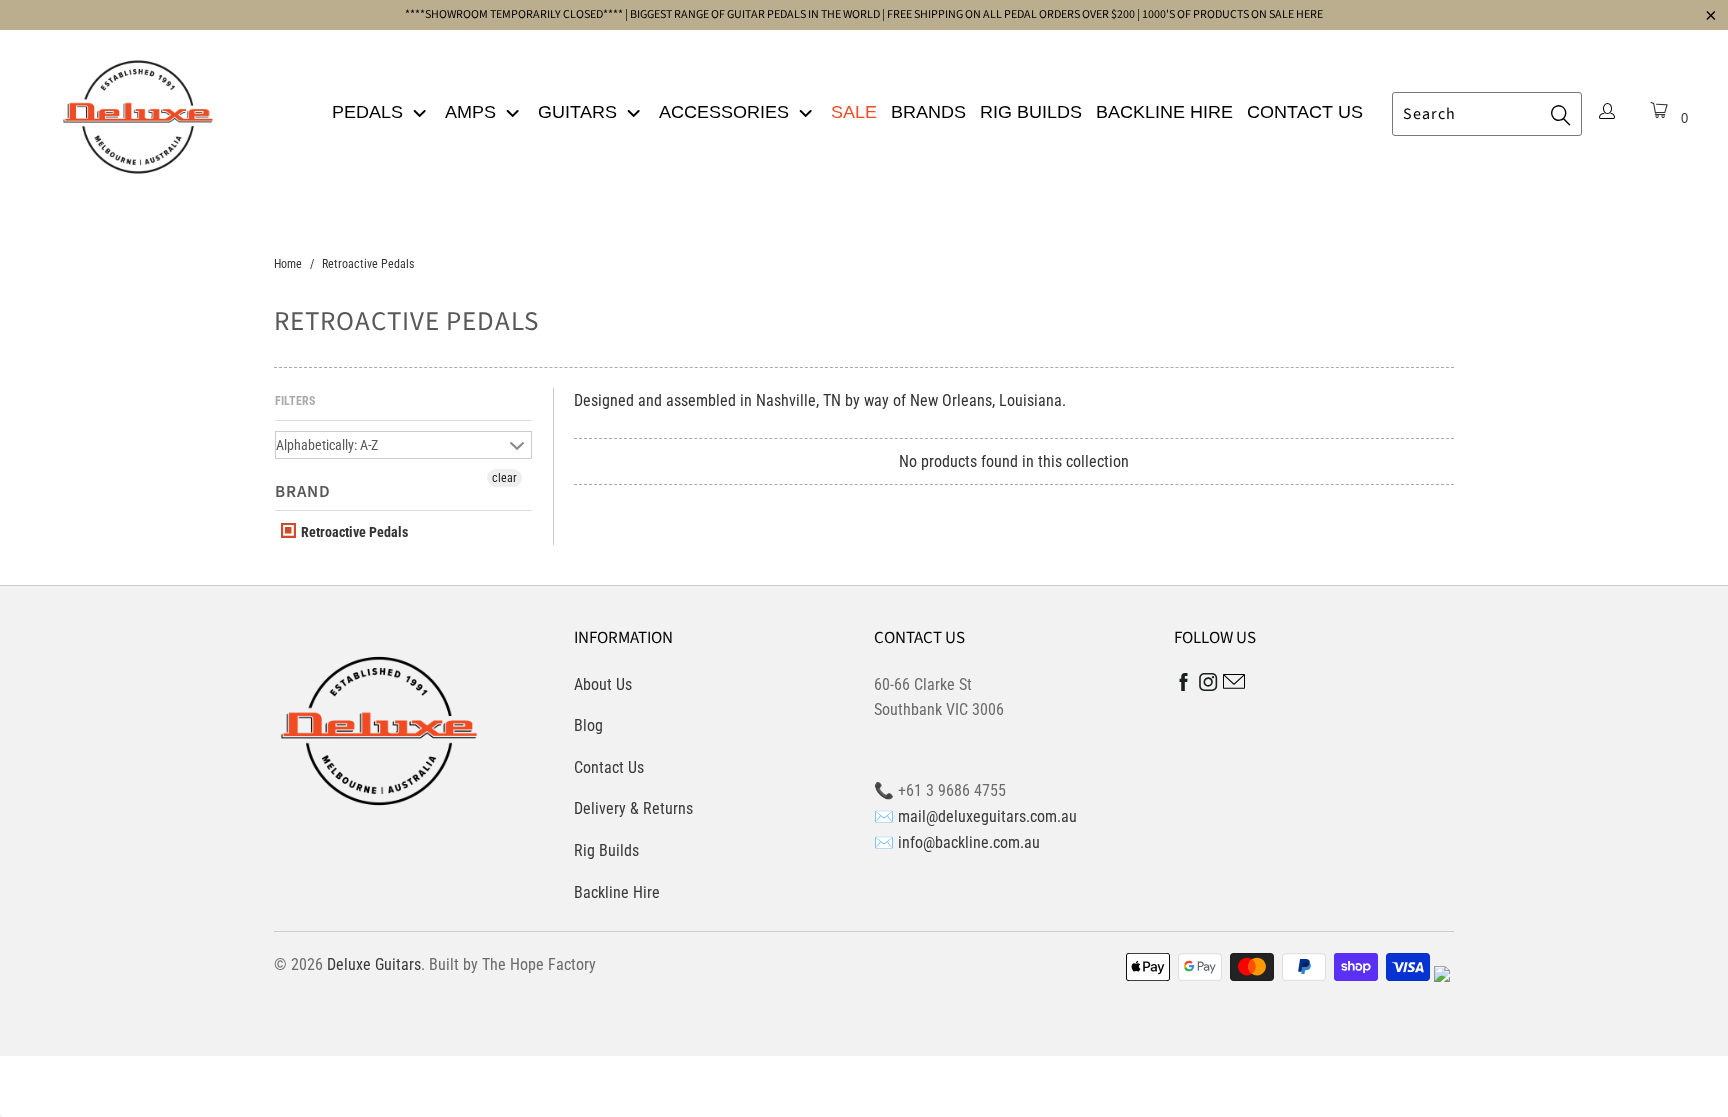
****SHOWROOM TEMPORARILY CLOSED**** (514, 14)
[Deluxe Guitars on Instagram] (1208, 685)
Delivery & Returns (633, 808)
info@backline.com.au (969, 842)
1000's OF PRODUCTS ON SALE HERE (1232, 14)
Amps (473, 112)
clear (504, 478)
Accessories (726, 112)
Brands (928, 112)
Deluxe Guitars (374, 964)
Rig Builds (1031, 112)
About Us (603, 684)
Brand (303, 492)
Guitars (580, 112)
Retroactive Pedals (353, 532)
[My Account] (1607, 113)
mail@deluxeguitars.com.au (987, 816)
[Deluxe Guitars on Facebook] (1184, 686)
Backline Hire (1164, 112)
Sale (854, 112)
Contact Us (1305, 112)
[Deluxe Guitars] (138, 111)
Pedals (370, 112)
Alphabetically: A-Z (327, 445)
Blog (588, 725)
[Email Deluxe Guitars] (1234, 684)
